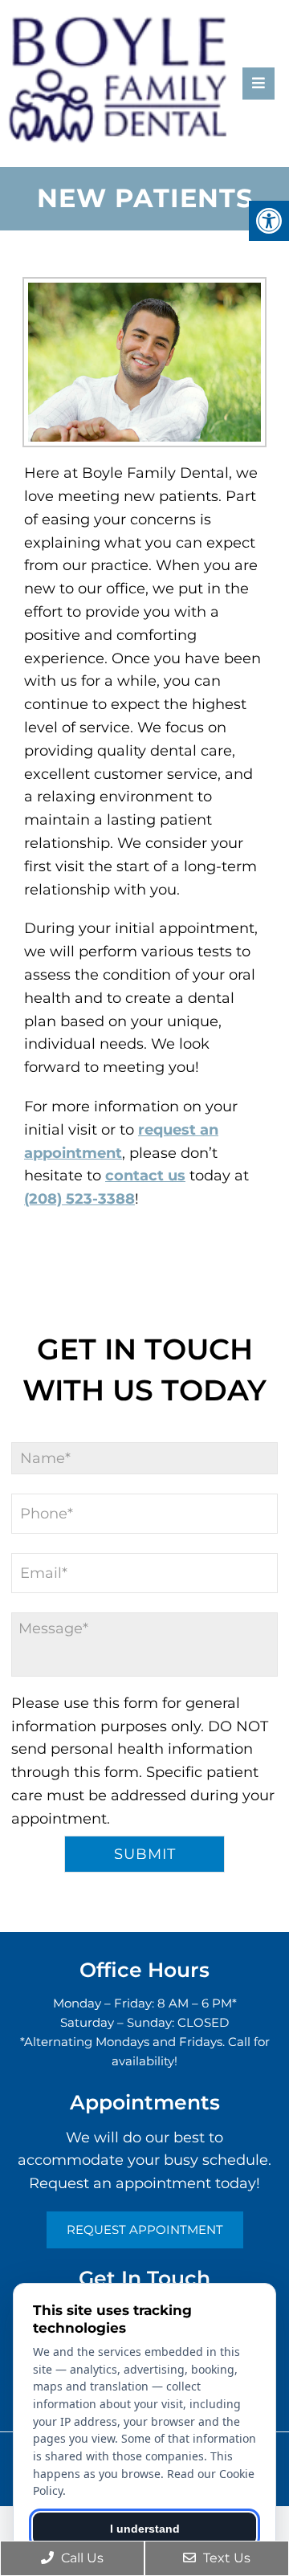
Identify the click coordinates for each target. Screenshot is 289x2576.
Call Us (81, 2558)
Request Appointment (145, 2230)
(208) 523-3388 (79, 1199)
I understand (145, 2529)
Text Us (225, 2558)
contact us (145, 1176)
